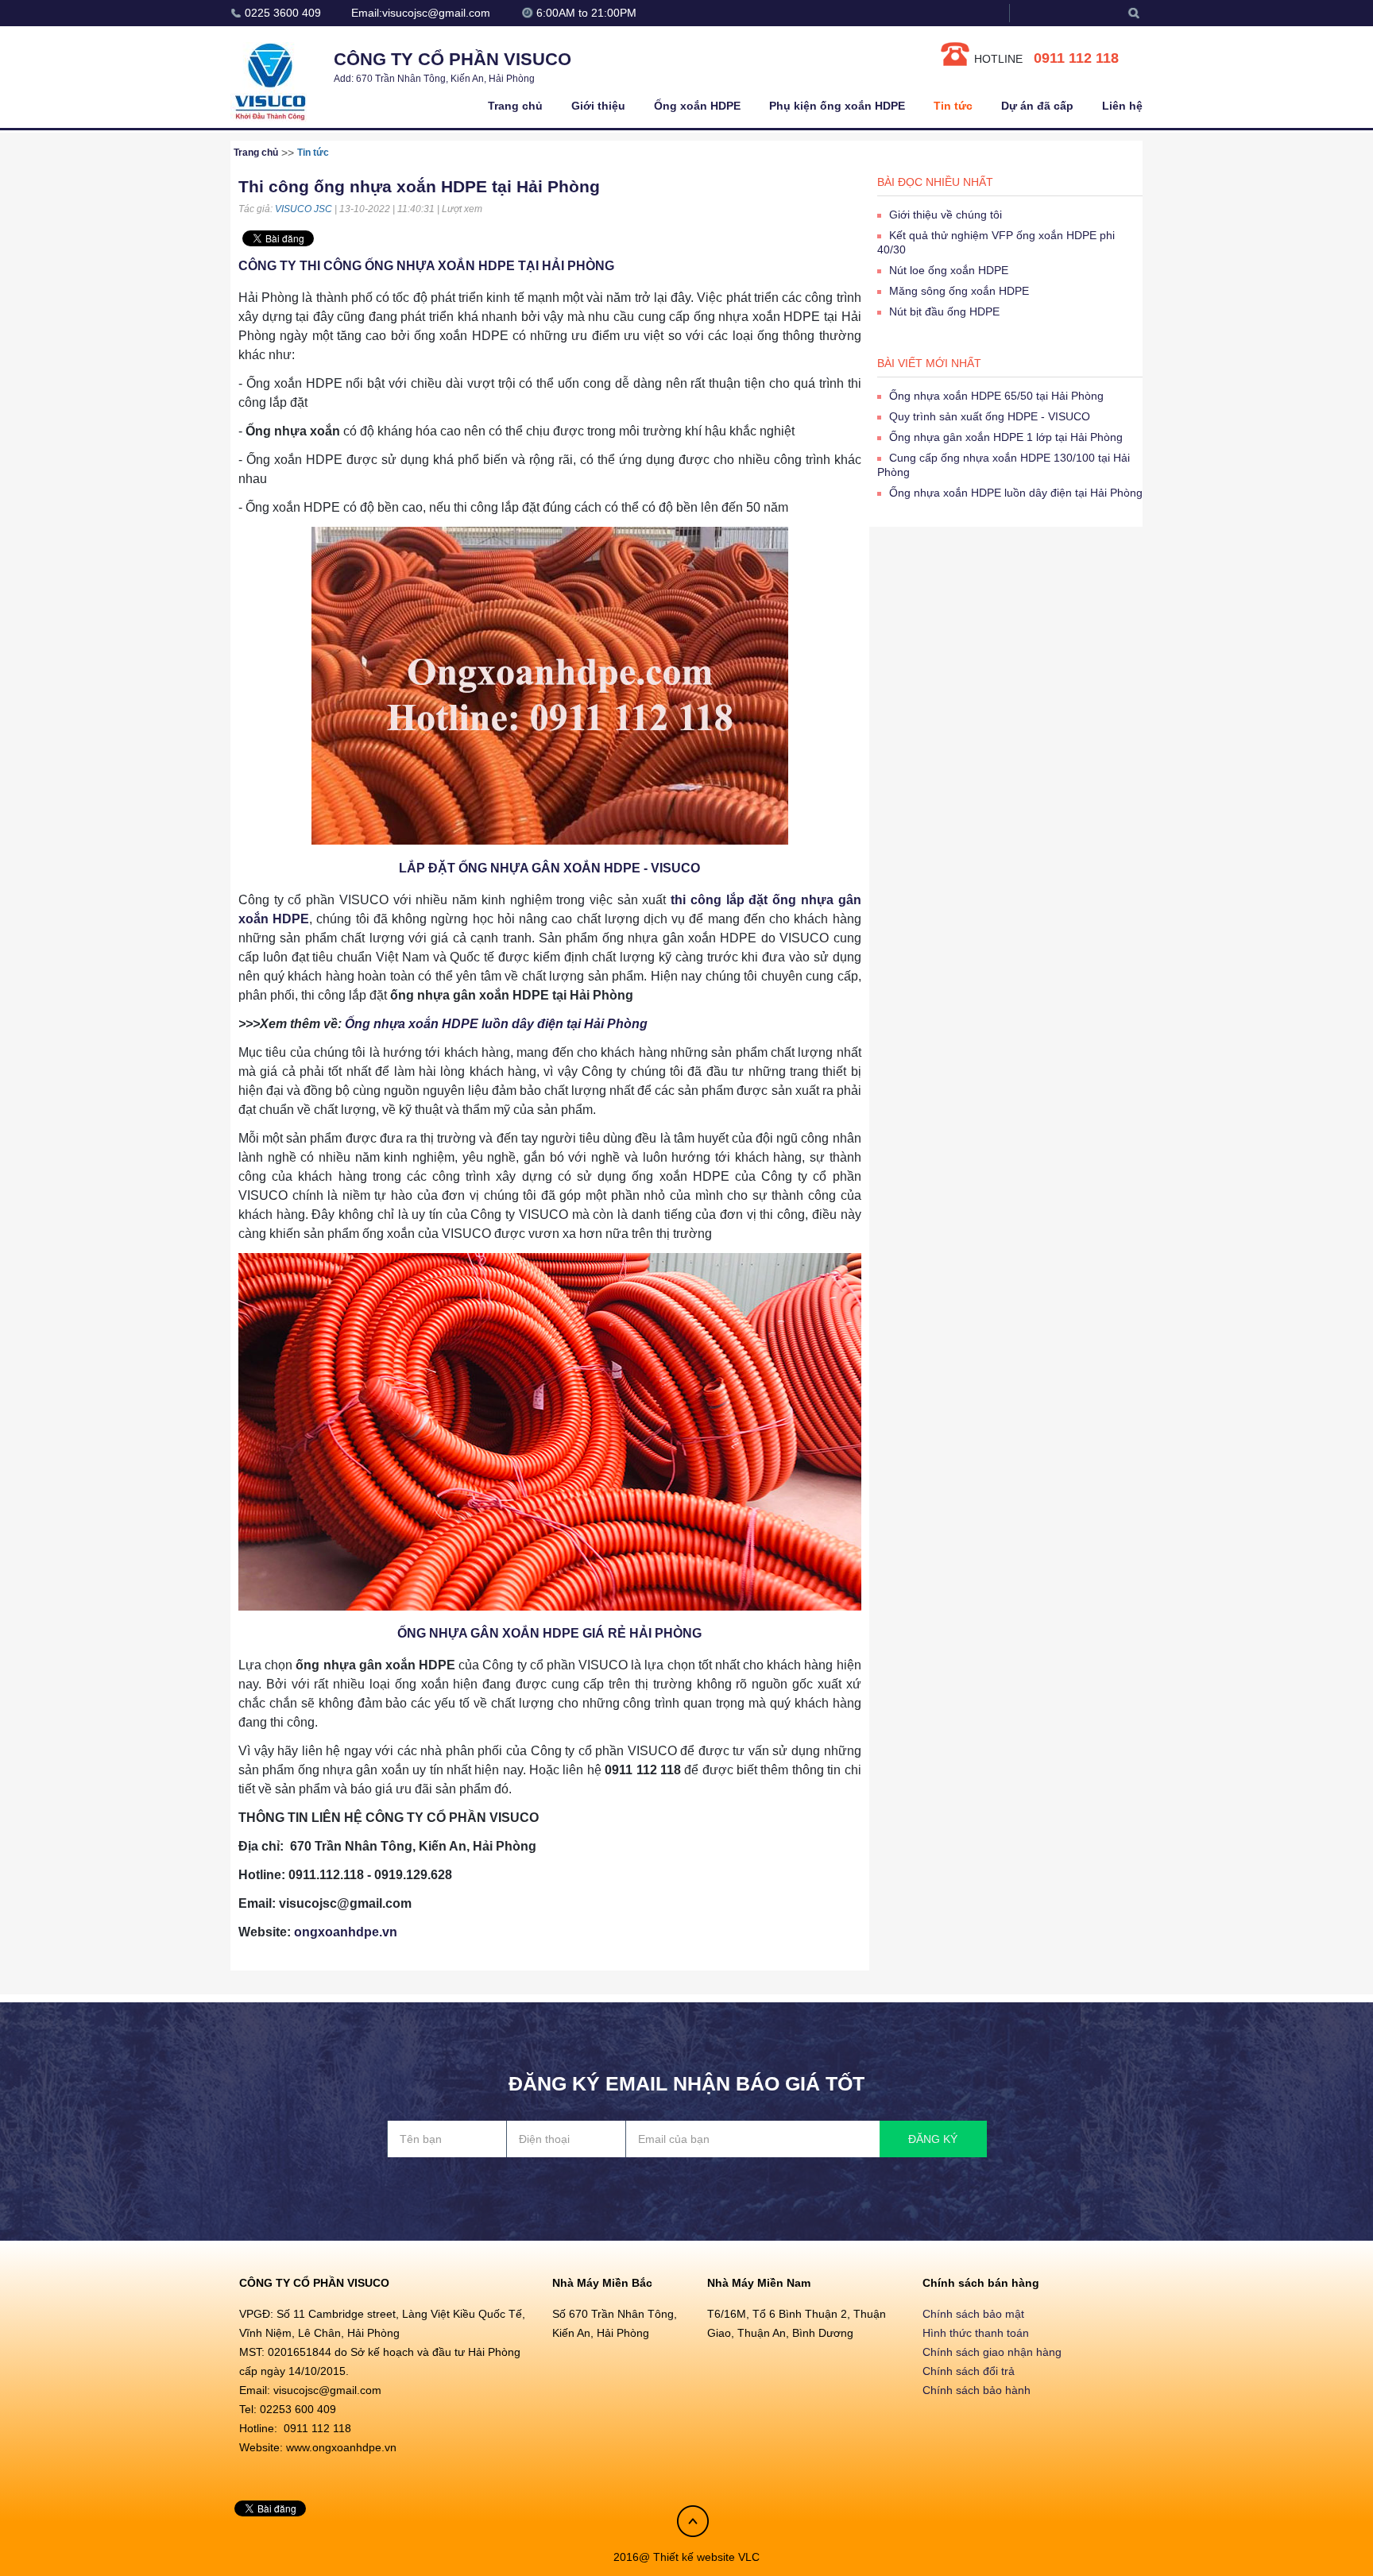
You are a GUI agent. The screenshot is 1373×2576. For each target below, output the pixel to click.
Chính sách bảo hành (977, 2390)
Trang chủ (515, 106)
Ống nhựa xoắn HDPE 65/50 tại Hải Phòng (996, 396)
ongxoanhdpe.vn (346, 1932)
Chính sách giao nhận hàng (992, 2352)
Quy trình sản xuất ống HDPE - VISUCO (990, 416)
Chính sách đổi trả (969, 2371)
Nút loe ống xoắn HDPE (949, 270)
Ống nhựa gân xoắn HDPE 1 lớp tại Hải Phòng (1006, 437)
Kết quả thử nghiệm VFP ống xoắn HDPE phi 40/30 (996, 242)
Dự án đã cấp (1037, 106)
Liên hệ (1122, 106)
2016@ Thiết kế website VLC (686, 2557)
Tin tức (953, 106)
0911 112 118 (1076, 58)
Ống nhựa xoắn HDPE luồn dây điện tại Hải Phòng (496, 1024)
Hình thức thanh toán (976, 2333)
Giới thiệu (598, 106)
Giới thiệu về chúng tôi (946, 215)
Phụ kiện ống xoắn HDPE (837, 106)
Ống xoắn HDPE (697, 106)
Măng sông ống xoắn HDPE (959, 291)
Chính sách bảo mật (973, 2314)
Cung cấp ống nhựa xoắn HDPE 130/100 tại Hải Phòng (1004, 465)
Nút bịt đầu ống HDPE (944, 311)
